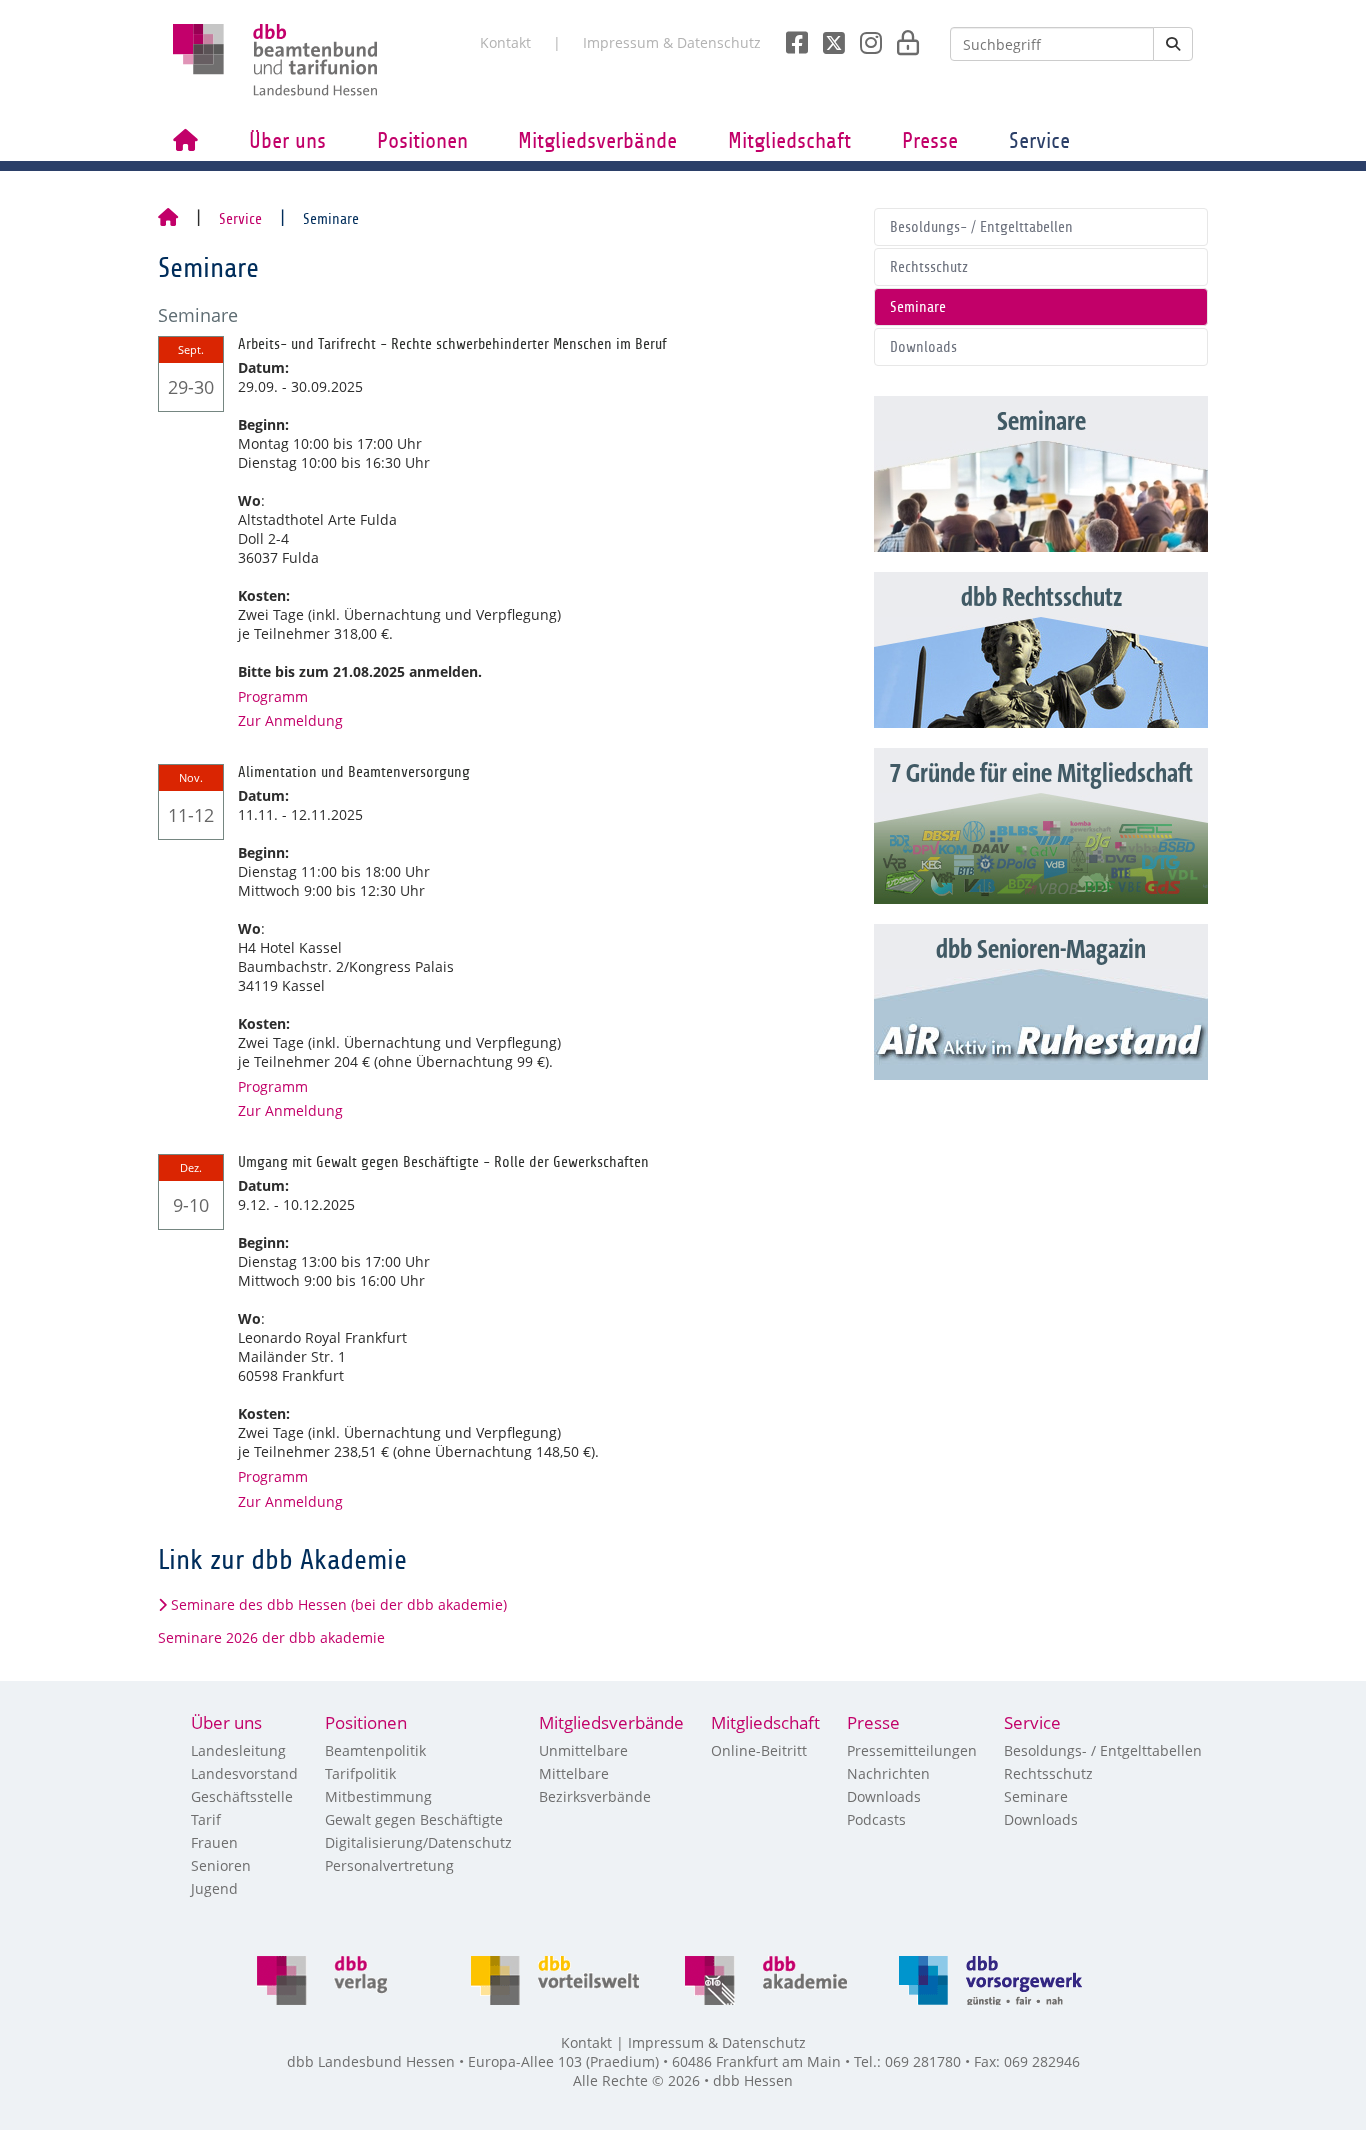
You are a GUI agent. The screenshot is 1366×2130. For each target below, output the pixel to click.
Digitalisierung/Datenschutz (418, 1842)
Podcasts (876, 1819)
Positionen (422, 141)
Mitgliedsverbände (597, 141)
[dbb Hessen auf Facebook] (789, 37)
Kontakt (505, 42)
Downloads (923, 347)
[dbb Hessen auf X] (826, 37)
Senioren (221, 1865)
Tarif (206, 1819)
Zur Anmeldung (290, 720)
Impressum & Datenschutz (672, 42)
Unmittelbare (583, 1750)
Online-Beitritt (759, 1750)
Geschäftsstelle (242, 1796)
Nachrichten (888, 1773)
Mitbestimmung (378, 1796)
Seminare (918, 307)
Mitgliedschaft (789, 141)
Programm (273, 696)
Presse (930, 141)
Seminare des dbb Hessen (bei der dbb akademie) (339, 1604)
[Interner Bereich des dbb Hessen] (902, 37)
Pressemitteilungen (912, 1750)
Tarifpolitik (360, 1773)
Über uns (287, 141)
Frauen (214, 1842)
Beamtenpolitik (375, 1750)
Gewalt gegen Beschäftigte (414, 1819)
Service (1039, 141)
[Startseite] (168, 219)
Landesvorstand (244, 1773)
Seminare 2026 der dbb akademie (271, 1637)
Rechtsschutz (929, 267)
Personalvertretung (389, 1865)
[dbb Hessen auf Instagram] (863, 37)
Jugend (214, 1888)
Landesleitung (238, 1750)
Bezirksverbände (595, 1796)
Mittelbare (574, 1773)
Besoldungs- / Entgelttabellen (981, 227)
